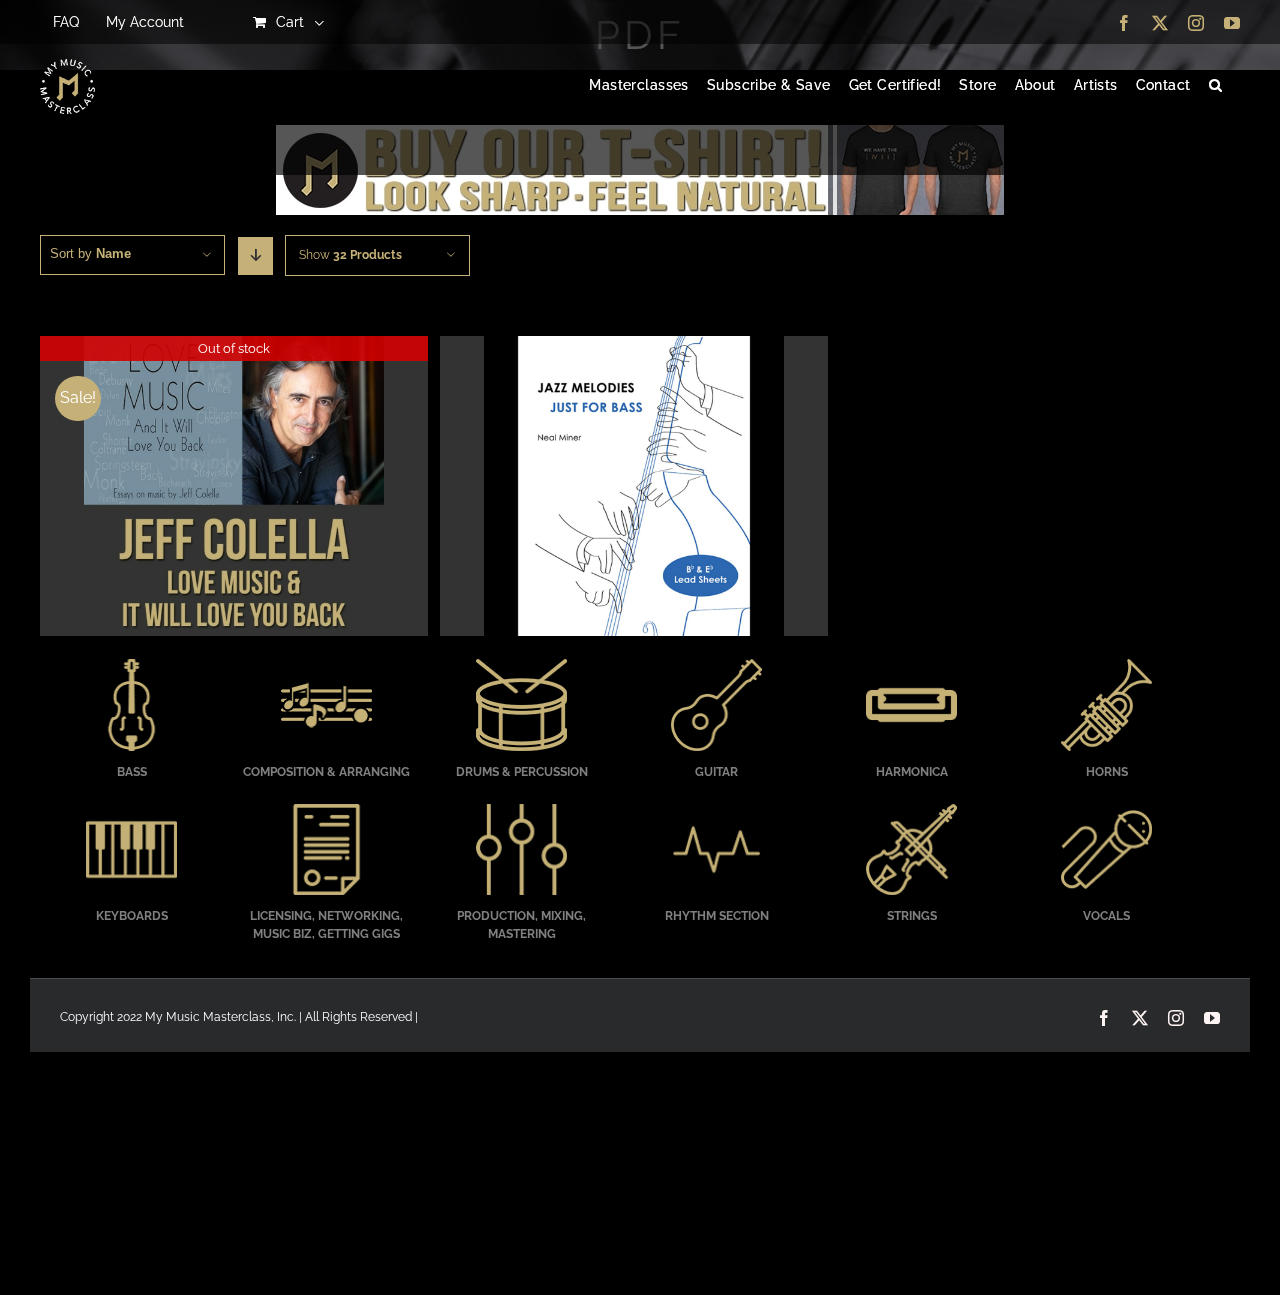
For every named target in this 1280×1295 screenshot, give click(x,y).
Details (233, 489)
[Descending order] (255, 256)
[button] (1215, 86)
